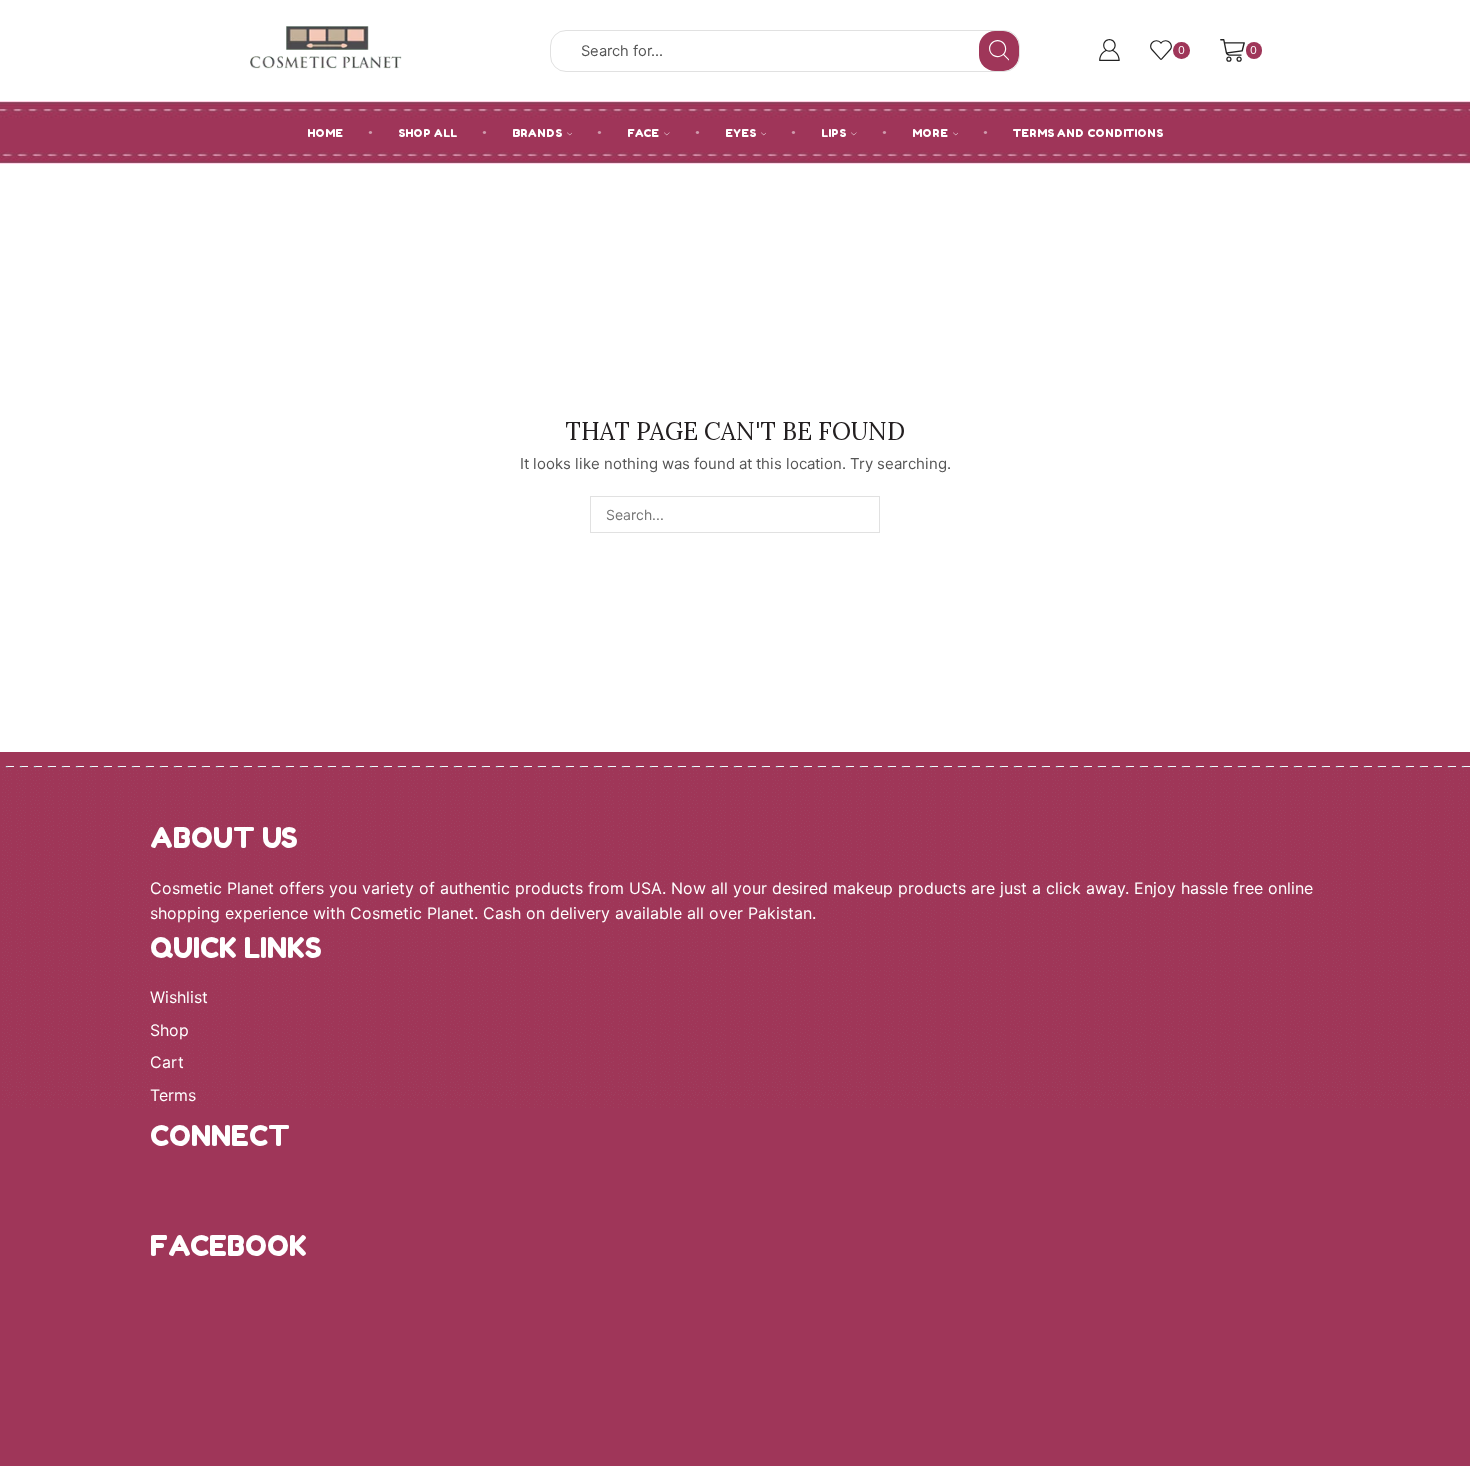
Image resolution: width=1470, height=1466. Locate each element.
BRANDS (537, 133)
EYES (740, 133)
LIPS (833, 133)
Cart (167, 1062)
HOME (325, 133)
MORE (930, 133)
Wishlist (179, 997)
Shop (169, 1030)
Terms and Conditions (1088, 133)
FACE (643, 133)
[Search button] (999, 51)
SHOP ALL (427, 133)
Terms (173, 1095)
